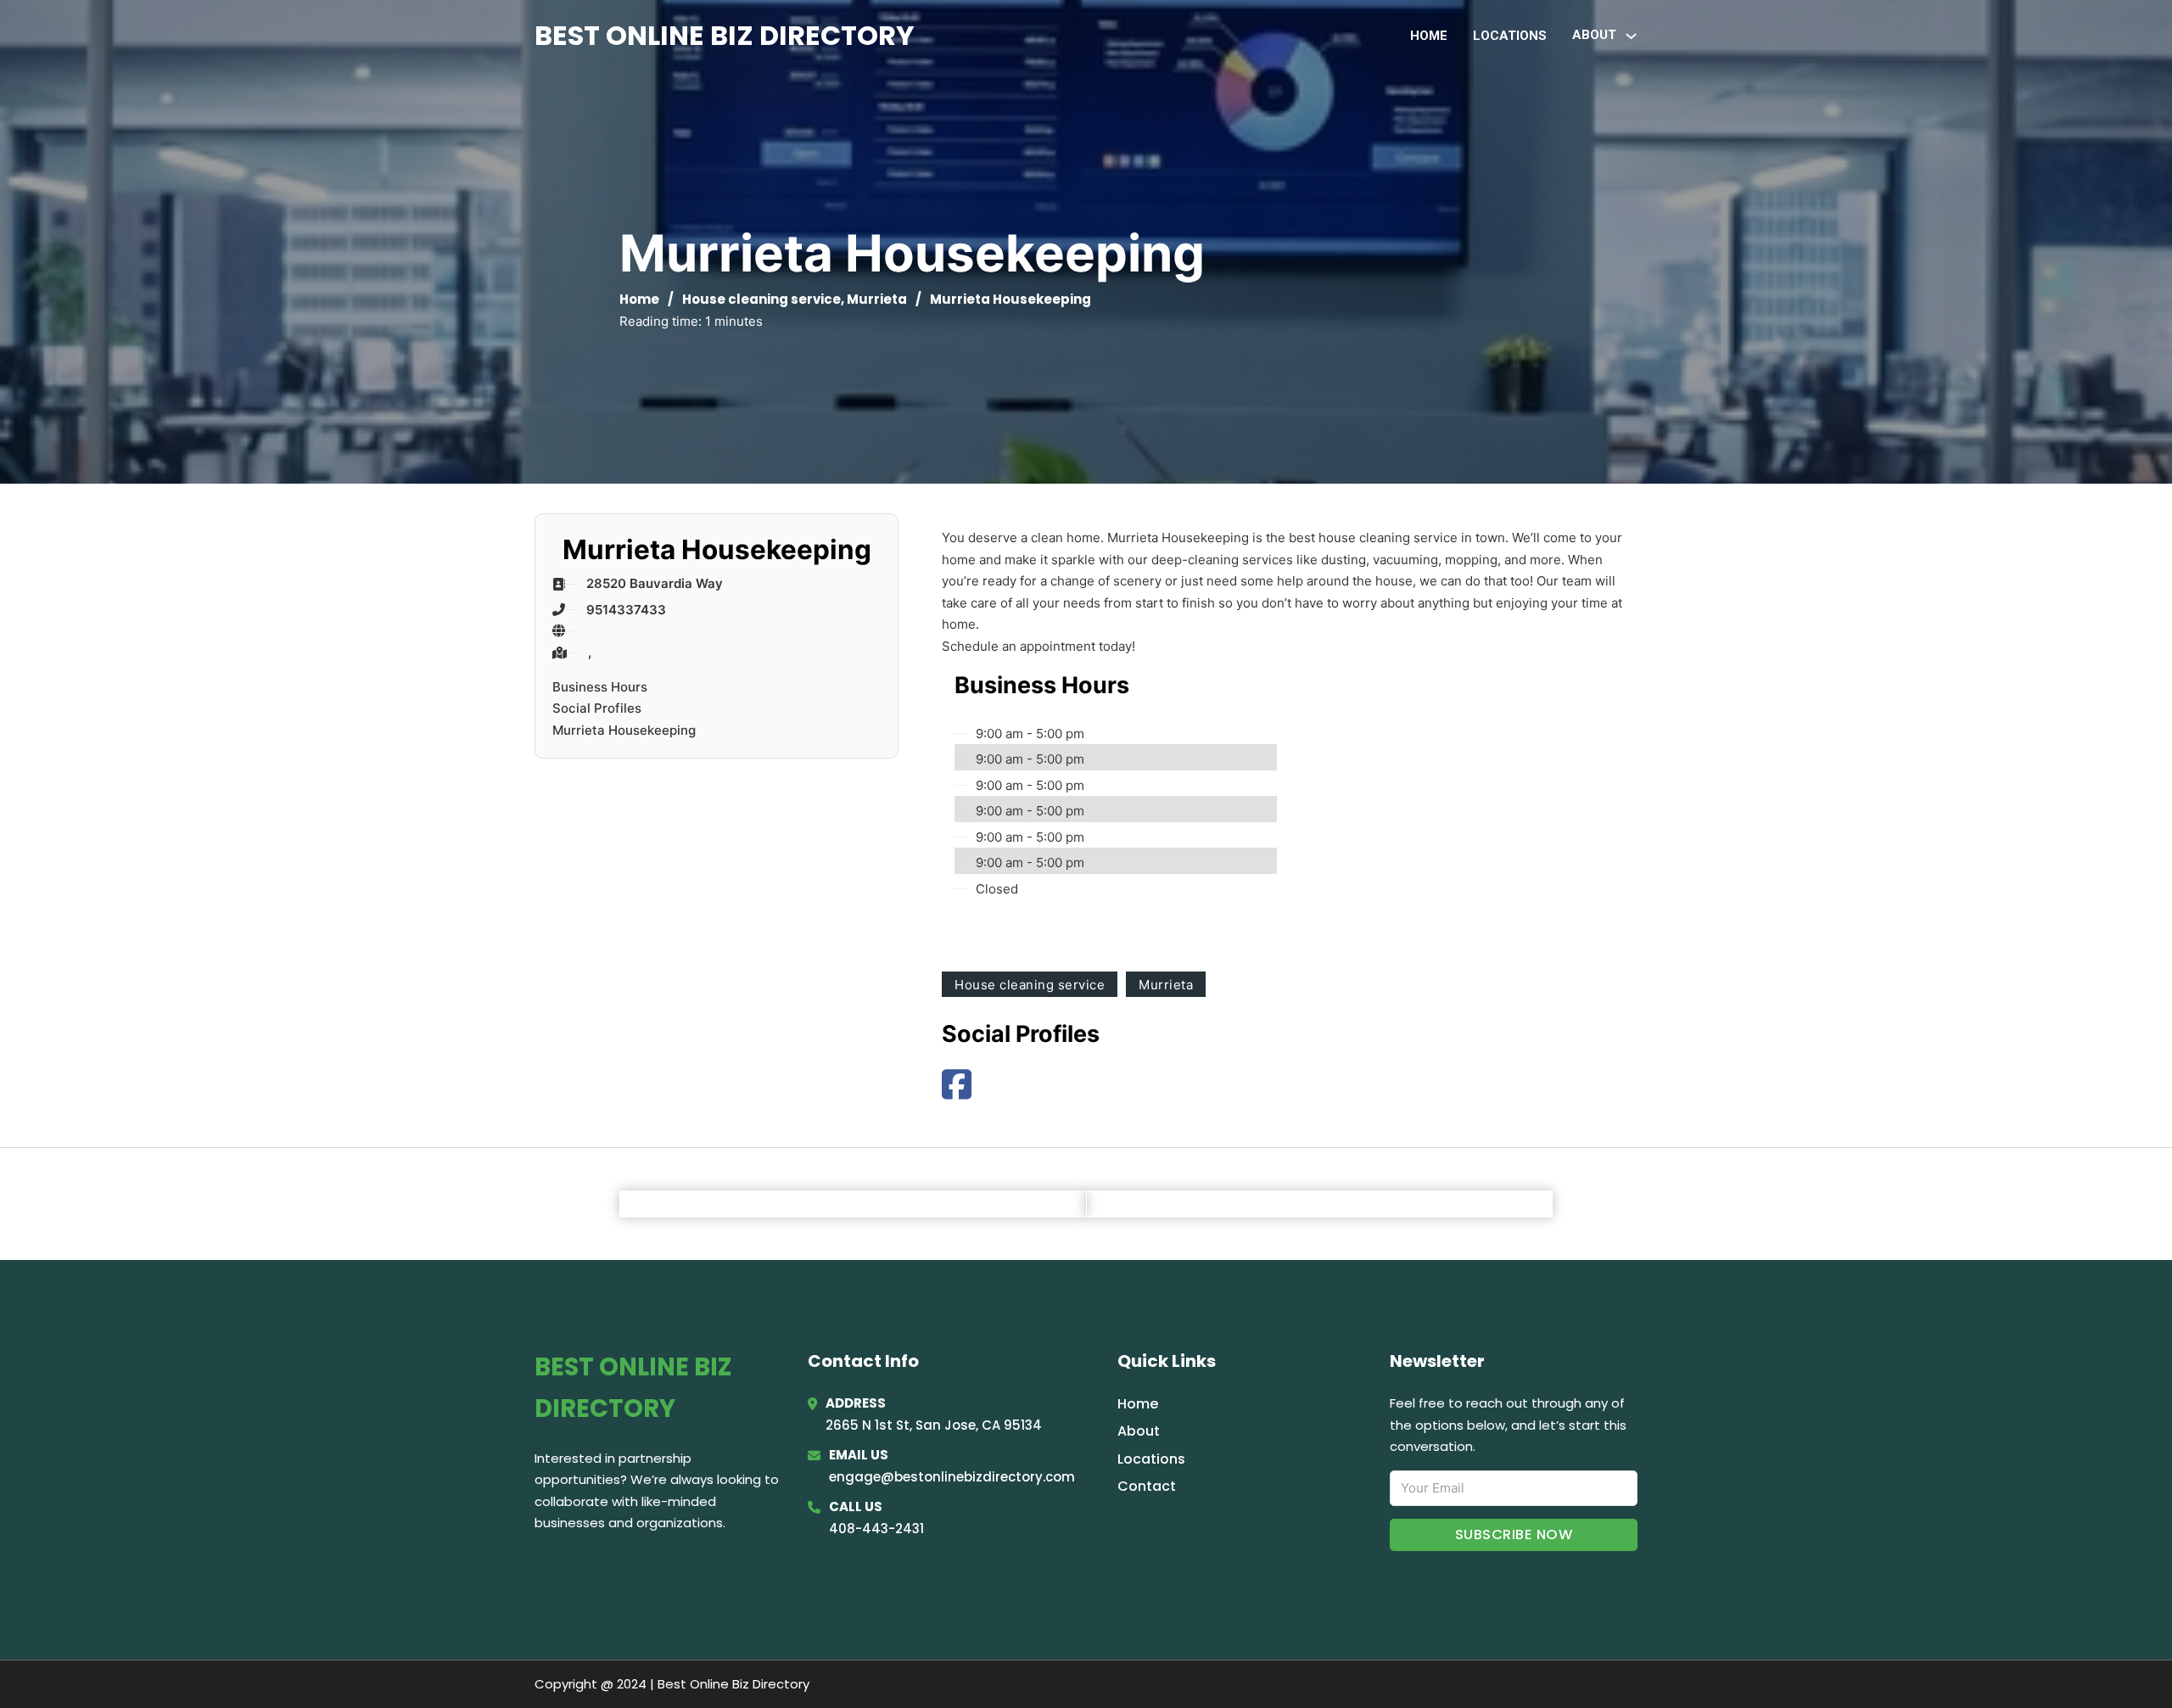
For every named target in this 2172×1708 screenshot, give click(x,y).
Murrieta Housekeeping (624, 730)
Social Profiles (597, 708)
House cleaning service (761, 299)
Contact (1147, 1486)
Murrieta (877, 299)
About (1139, 1431)
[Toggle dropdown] (1631, 36)
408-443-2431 (876, 1529)
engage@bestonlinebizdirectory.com (952, 1477)
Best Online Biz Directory (725, 35)
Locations (1510, 36)
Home (1429, 36)
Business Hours (600, 687)
